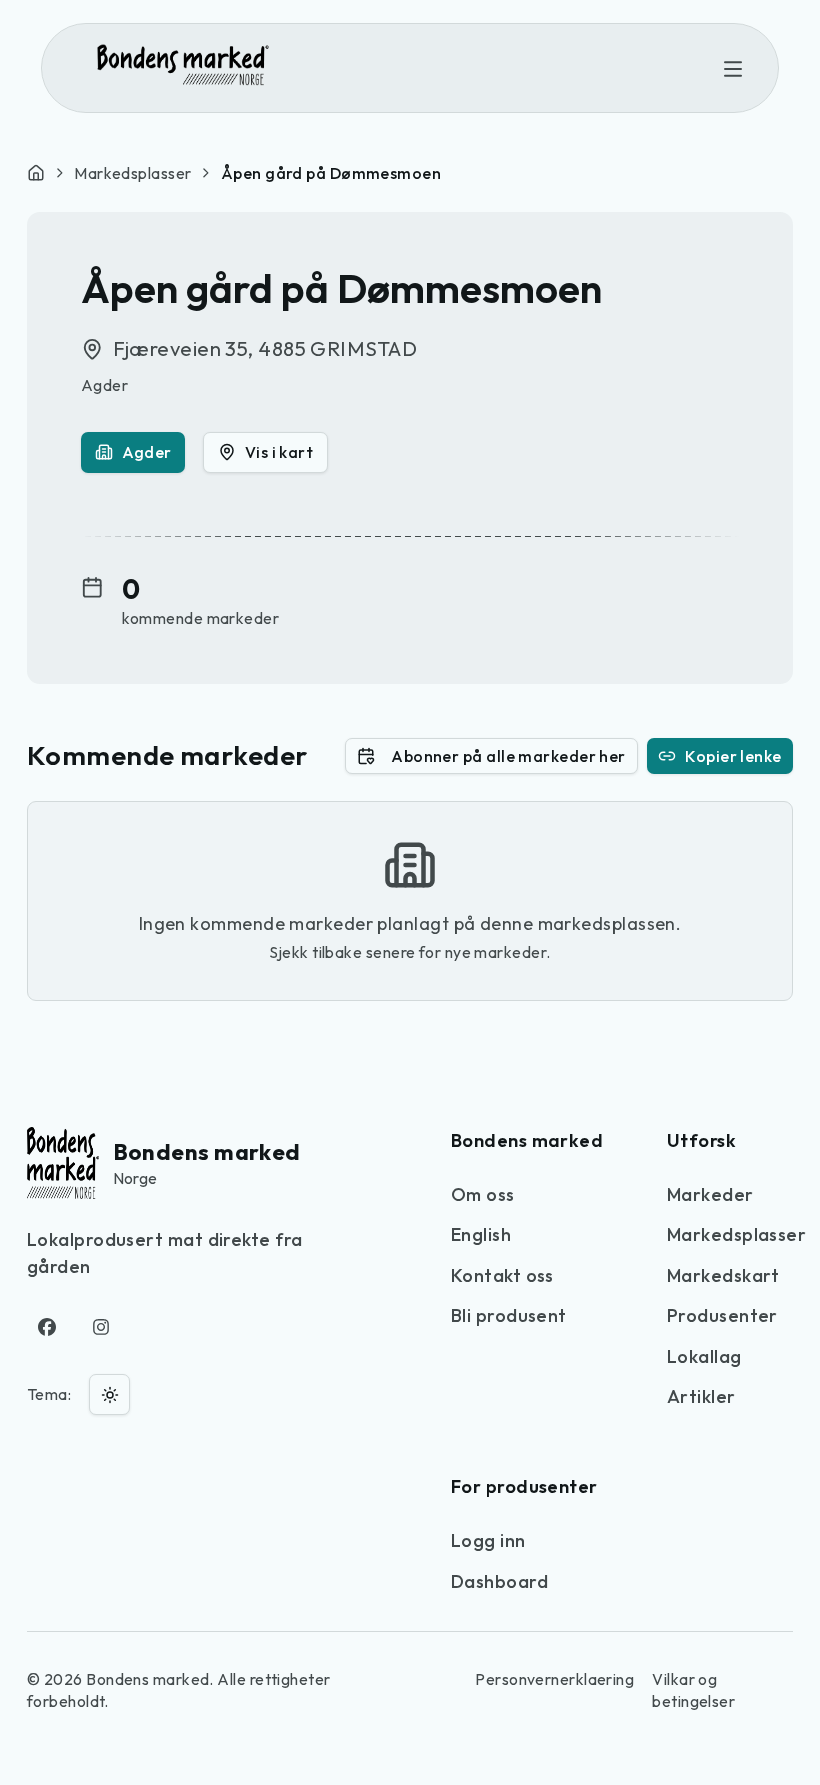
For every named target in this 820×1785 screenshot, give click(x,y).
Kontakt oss (502, 1275)
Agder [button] (147, 452)
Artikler (701, 1396)
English (481, 1234)
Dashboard (499, 1581)
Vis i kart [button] (279, 452)
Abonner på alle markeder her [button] (508, 756)
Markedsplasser (132, 173)
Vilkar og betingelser (693, 1690)
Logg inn (488, 1540)
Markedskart (723, 1275)
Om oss (483, 1194)
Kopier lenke (733, 756)
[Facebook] (47, 1327)
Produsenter (722, 1315)
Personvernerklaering (554, 1679)
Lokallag (704, 1356)
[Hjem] (36, 173)
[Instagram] (101, 1327)
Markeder (710, 1194)
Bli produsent (509, 1315)
